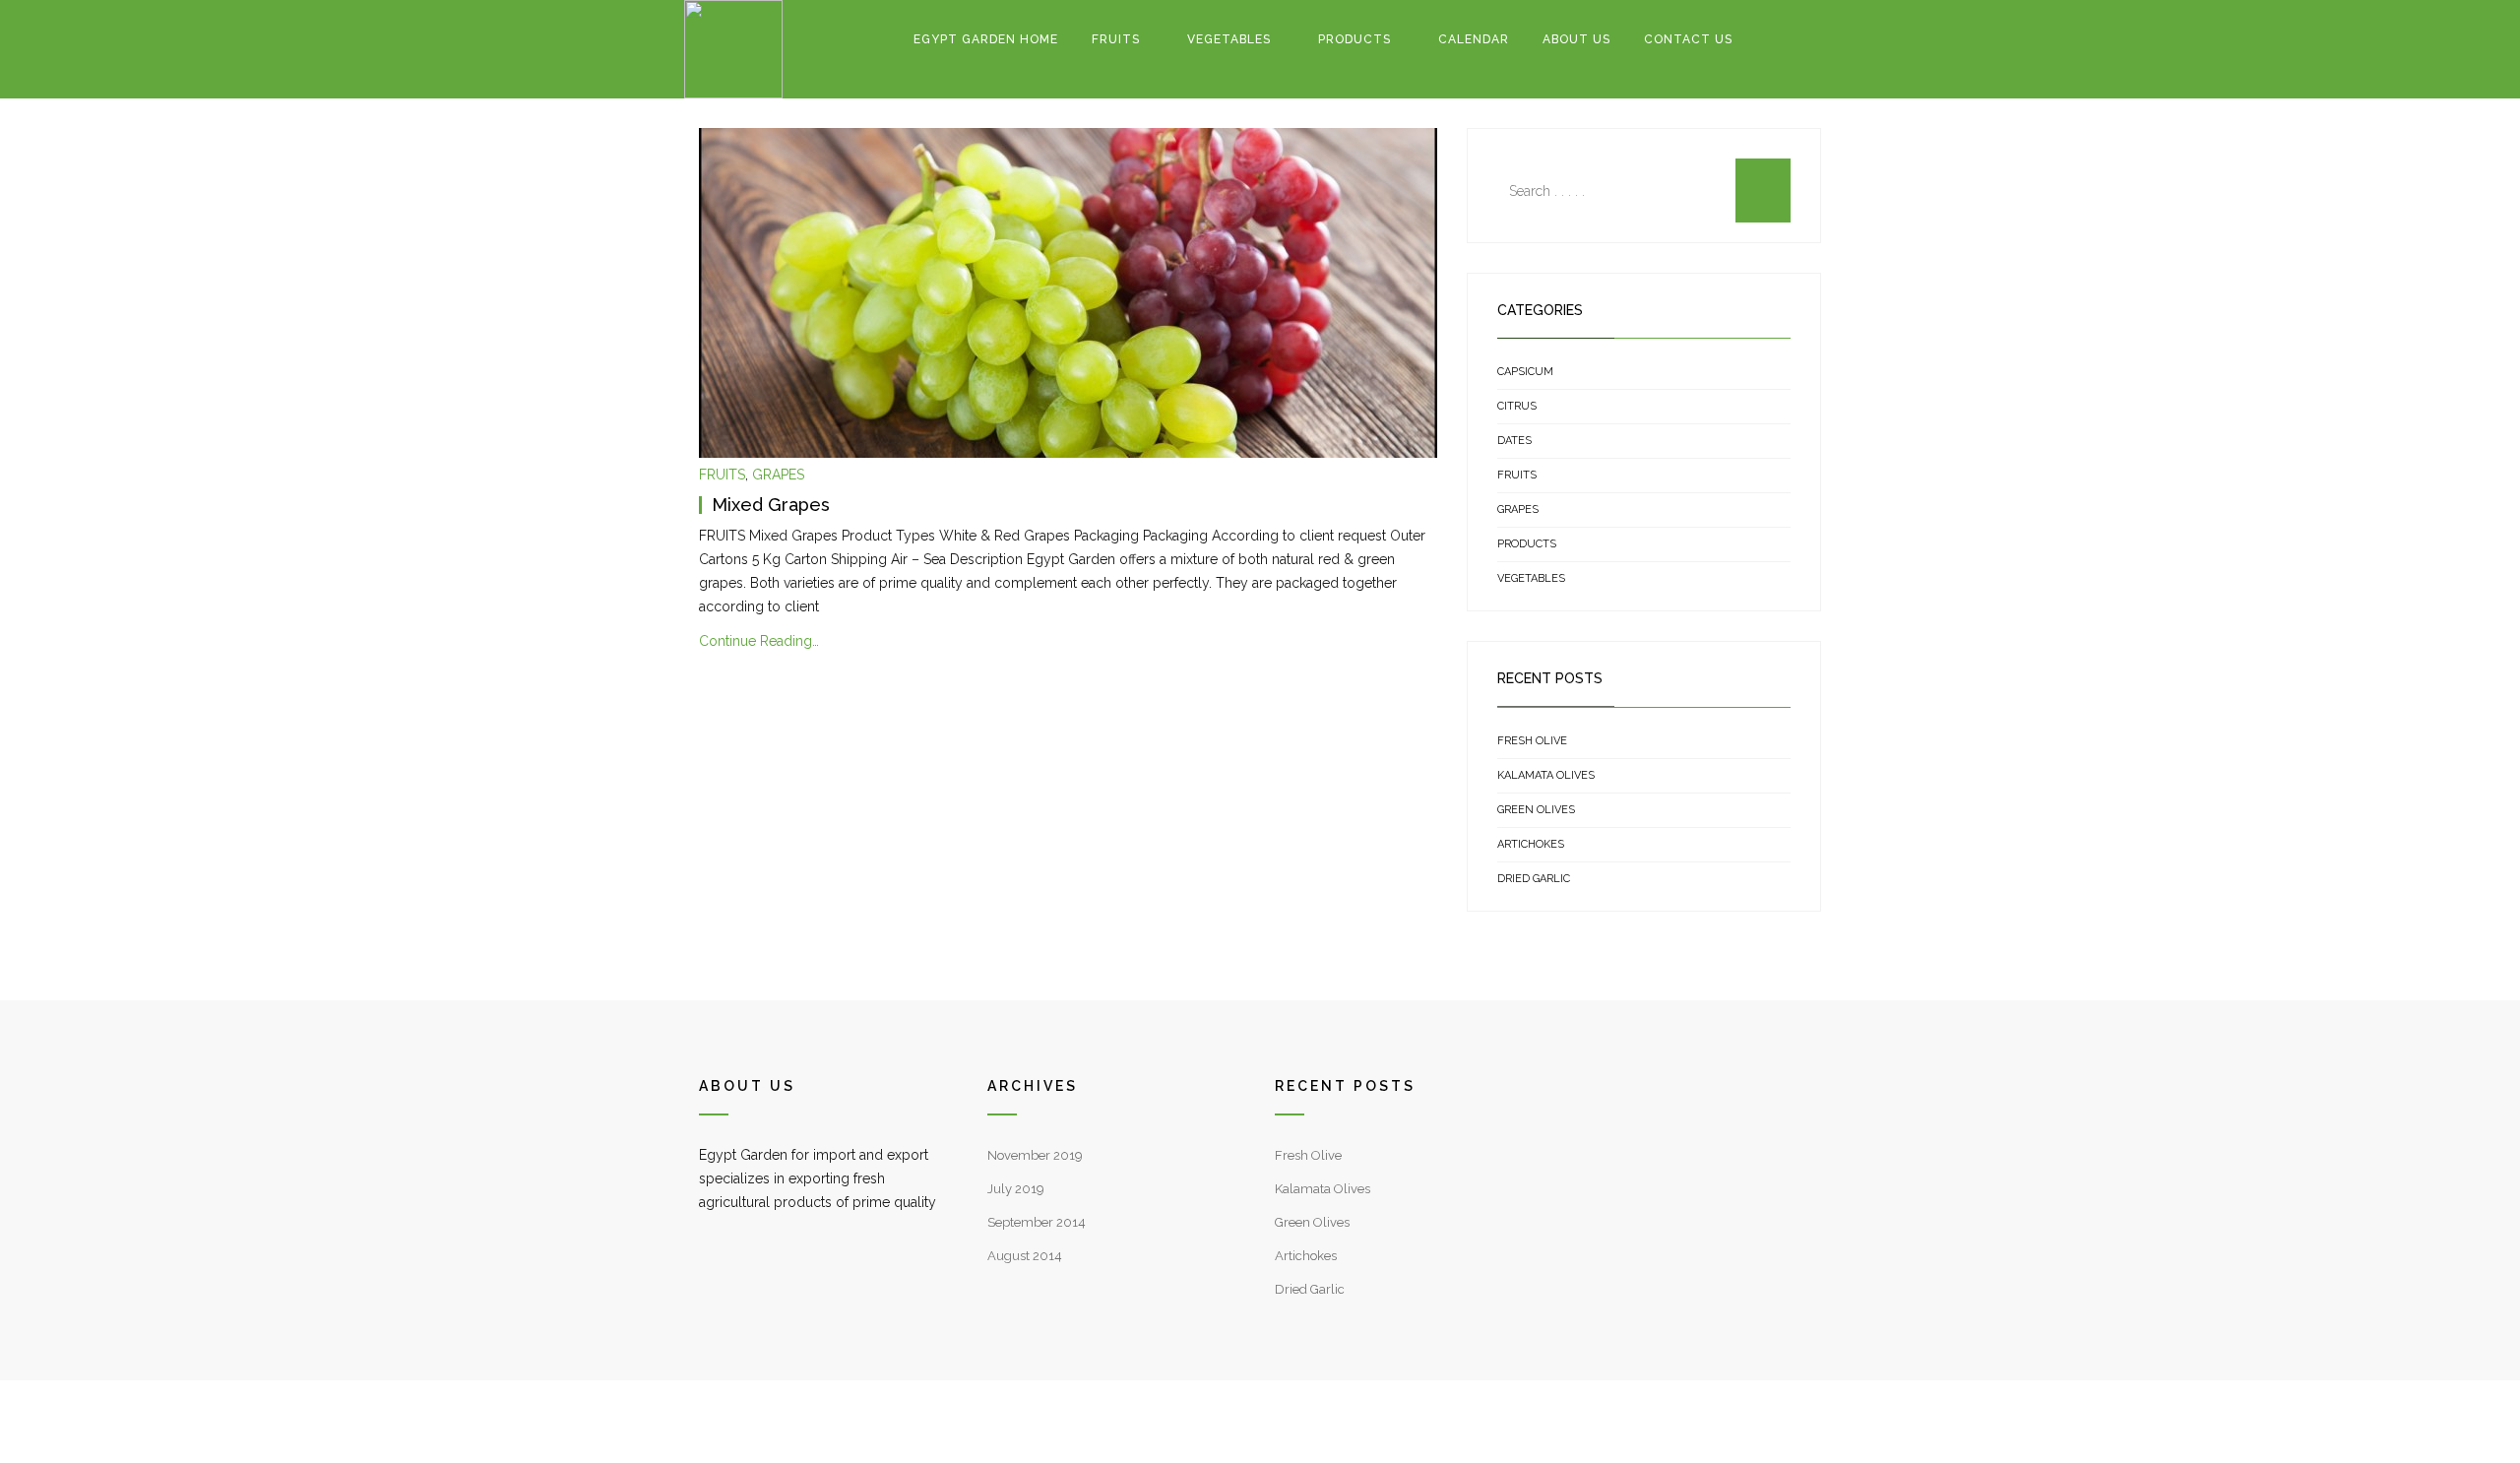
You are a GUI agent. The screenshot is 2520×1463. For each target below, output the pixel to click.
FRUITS (1116, 39)
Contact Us (1688, 39)
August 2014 (1025, 1256)
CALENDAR (1474, 39)
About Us (1576, 39)
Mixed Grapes (771, 505)
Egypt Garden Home (986, 39)
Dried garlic (1534, 879)
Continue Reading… (759, 641)
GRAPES (778, 475)
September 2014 (1037, 1222)
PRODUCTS (1354, 39)
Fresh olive (1532, 741)
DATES (1514, 441)
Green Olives (1536, 810)
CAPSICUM (1525, 372)
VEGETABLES (1229, 39)
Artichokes (1531, 844)
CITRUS (1517, 406)
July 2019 (1016, 1189)
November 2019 (1035, 1155)
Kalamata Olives (1546, 775)
